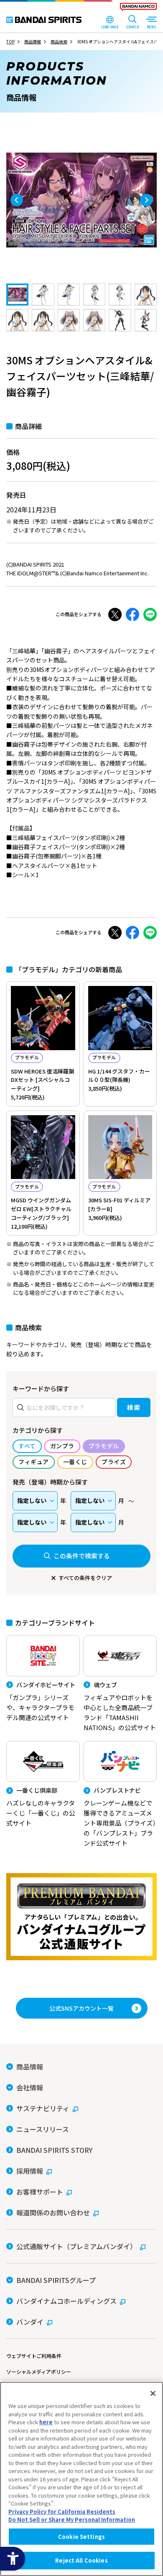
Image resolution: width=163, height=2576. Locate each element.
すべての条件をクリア (85, 1578)
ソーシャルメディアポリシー (39, 2372)
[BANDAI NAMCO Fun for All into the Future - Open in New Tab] (138, 8)
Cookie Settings (81, 2537)
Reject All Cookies (81, 2560)
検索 (134, 1407)
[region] (81, 2479)
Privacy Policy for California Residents (62, 2512)
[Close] (153, 2393)
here (46, 2422)
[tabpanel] (81, 200)
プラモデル (27, 1057)
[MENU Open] (151, 23)
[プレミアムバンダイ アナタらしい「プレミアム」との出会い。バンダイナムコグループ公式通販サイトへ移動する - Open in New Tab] (81, 1917)
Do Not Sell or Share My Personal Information (72, 2520)
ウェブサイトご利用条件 (34, 2356)
